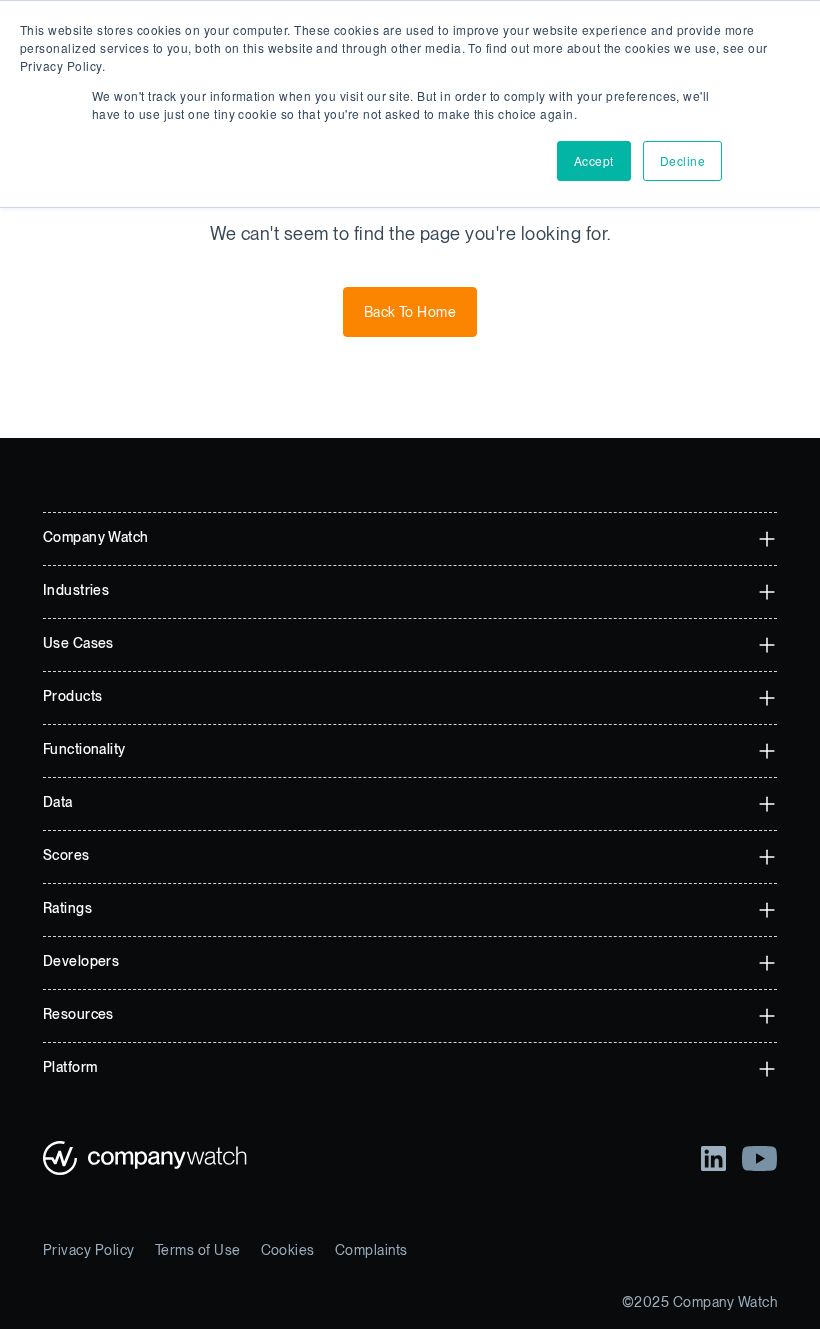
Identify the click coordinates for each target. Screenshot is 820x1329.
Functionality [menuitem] (84, 749)
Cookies (288, 1250)
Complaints (371, 1250)
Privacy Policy (89, 1250)
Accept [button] (594, 160)
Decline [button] (682, 160)
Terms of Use (198, 1250)
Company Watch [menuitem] (95, 537)
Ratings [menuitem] (67, 908)
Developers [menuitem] (81, 961)
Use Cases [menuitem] (78, 643)
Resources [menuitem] (78, 1014)
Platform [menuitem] (70, 1067)
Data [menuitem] (58, 802)
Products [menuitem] (72, 696)
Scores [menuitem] (66, 855)
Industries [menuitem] (76, 590)
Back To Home (410, 312)
